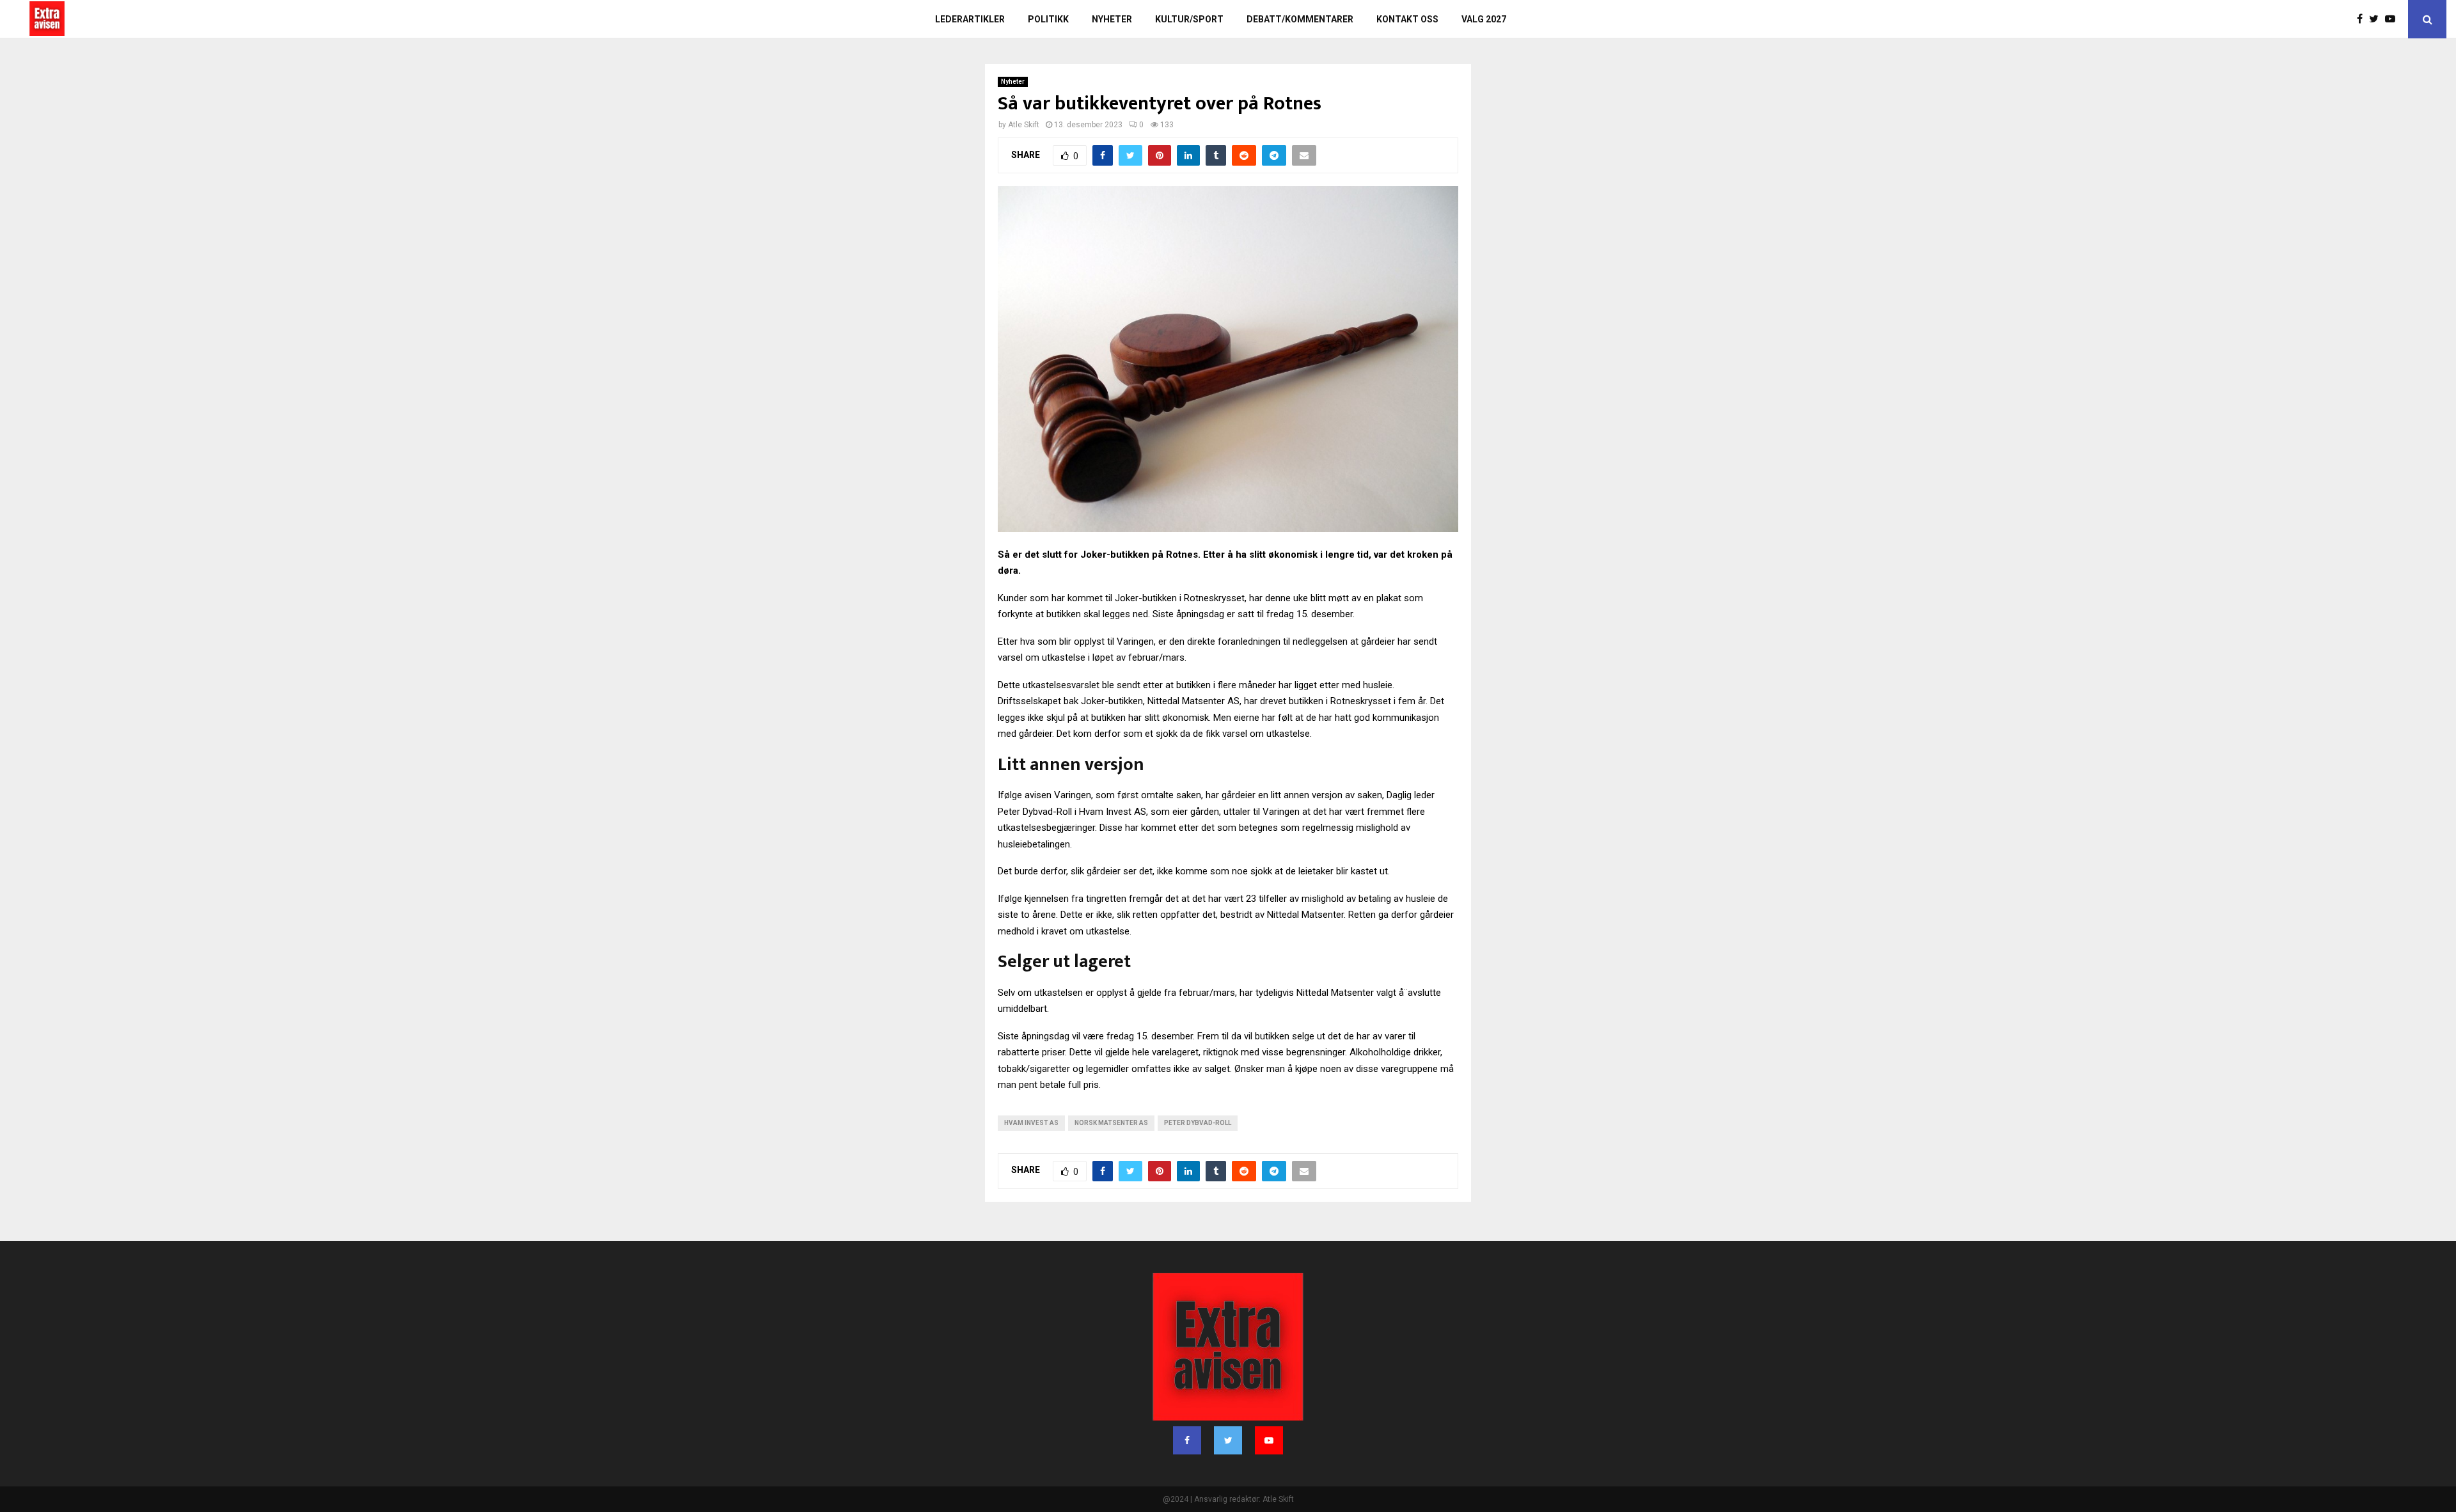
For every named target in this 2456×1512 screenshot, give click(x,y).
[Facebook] (2363, 19)
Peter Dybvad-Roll (1198, 1123)
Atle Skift (1024, 125)
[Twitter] (2377, 19)
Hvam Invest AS (1031, 1123)
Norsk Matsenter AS (1111, 1123)
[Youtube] (2393, 19)
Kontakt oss (1407, 19)
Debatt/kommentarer (1300, 19)
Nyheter (1112, 19)
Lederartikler (970, 19)
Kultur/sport (1189, 19)
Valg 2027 (1484, 19)
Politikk (1048, 19)
